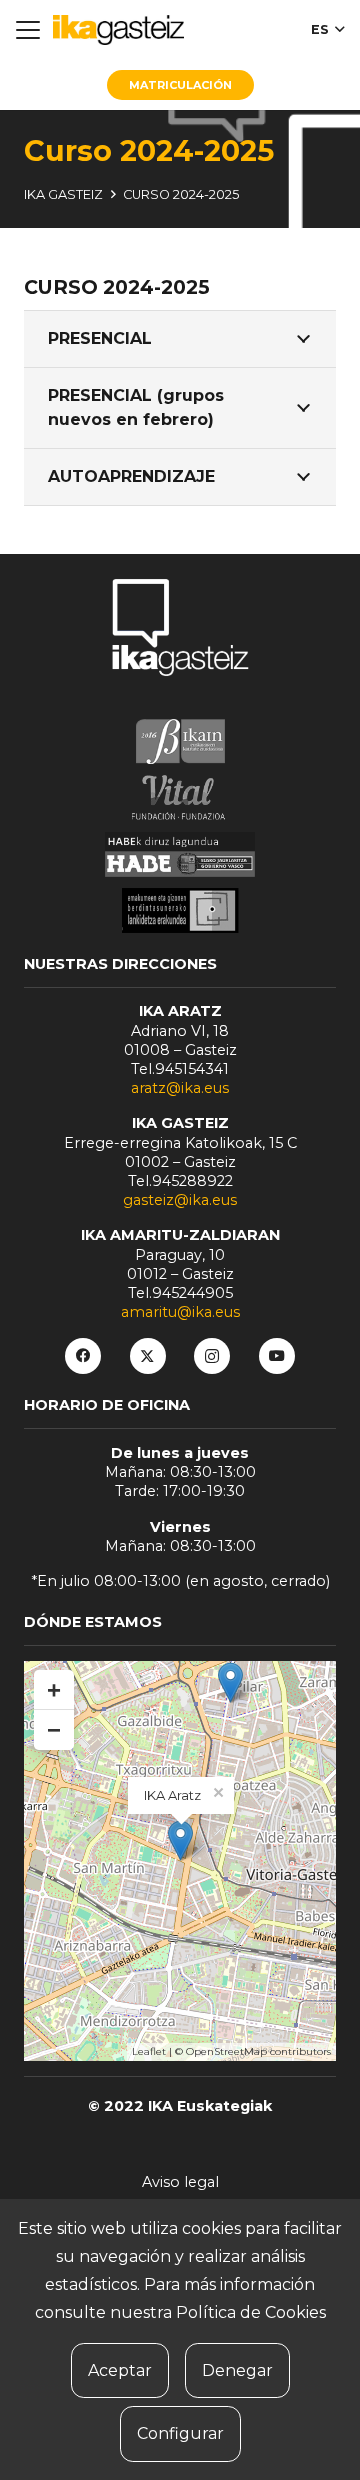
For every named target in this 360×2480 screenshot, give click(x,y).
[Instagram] (212, 1356)
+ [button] (54, 1689)
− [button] (54, 1729)
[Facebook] (83, 1356)
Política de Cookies (251, 2312)
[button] (28, 30)
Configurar (180, 2433)
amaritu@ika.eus (180, 1312)
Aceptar (120, 2370)
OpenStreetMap (226, 2051)
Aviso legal (180, 2182)
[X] (148, 1356)
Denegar (237, 2370)
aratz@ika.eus (180, 1088)
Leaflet (149, 2051)
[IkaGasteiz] (118, 30)
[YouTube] (277, 1356)
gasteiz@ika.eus (180, 1200)
